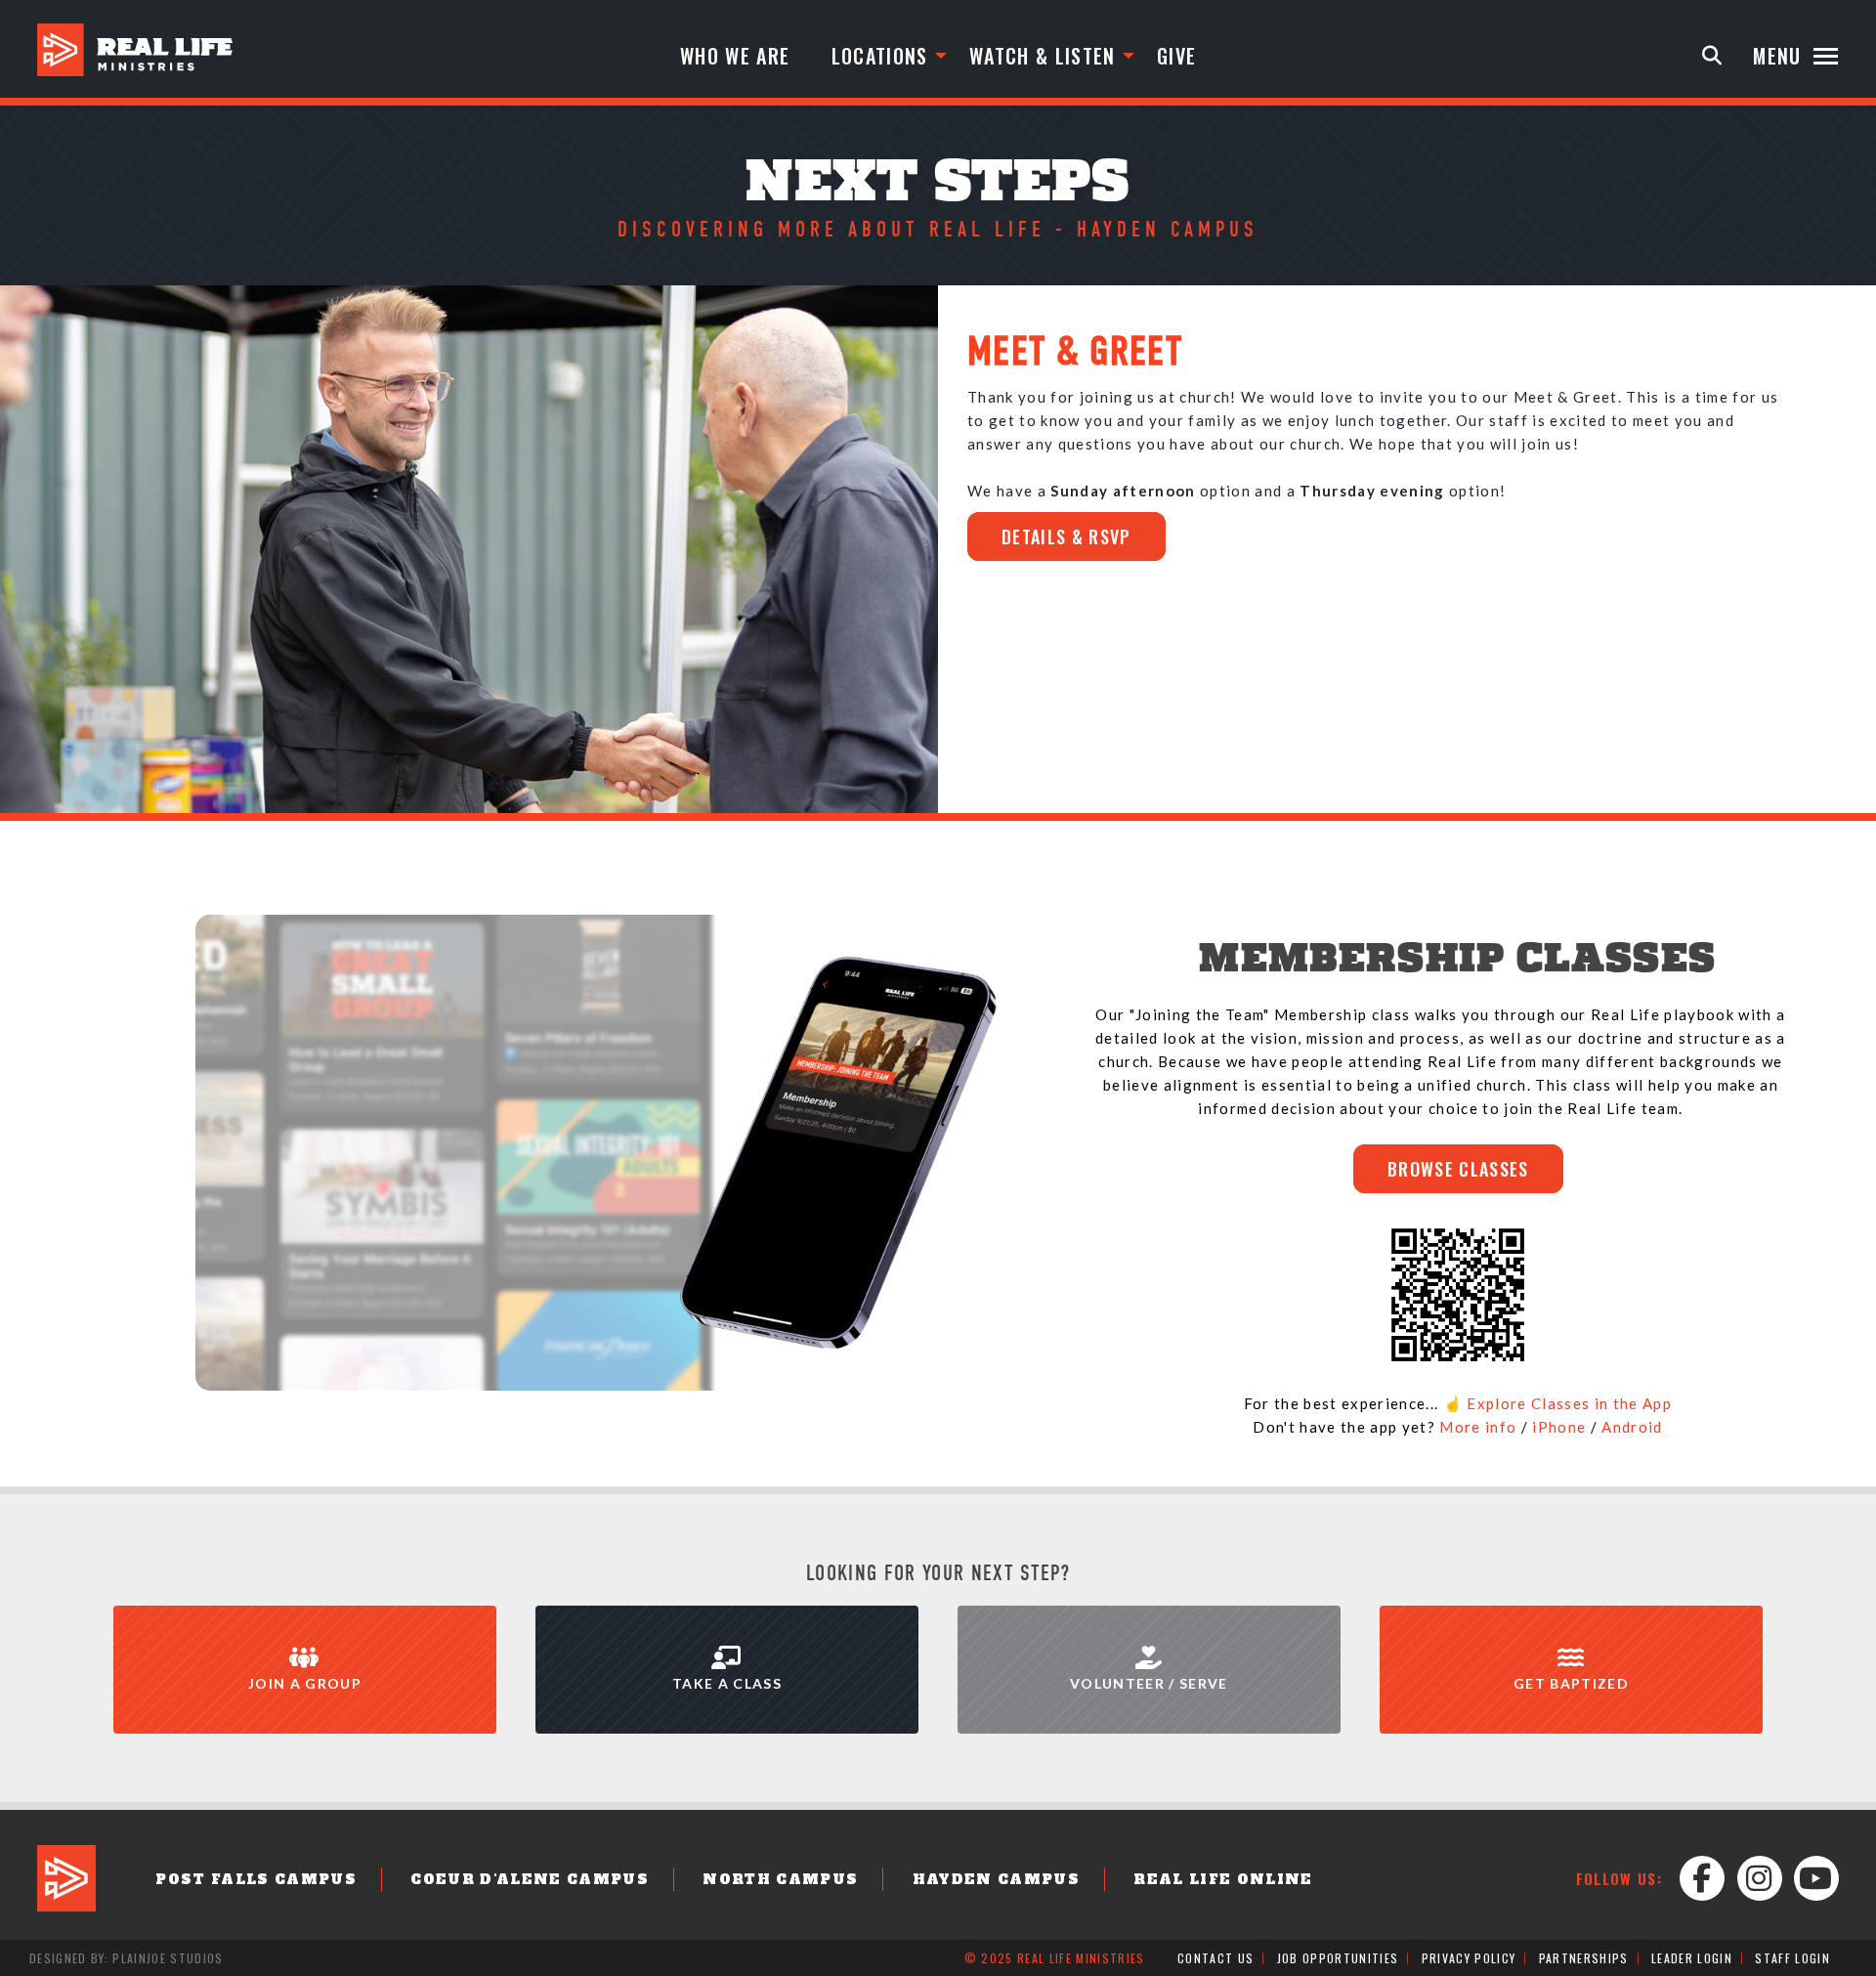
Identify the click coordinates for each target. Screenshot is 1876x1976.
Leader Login (1692, 1958)
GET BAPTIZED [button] (1571, 1683)
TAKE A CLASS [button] (727, 1683)
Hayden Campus (996, 1879)
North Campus (780, 1879)
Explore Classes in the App (1569, 1403)
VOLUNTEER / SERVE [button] (1149, 1683)
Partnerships (1584, 1958)
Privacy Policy (1469, 1958)
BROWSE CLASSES (1458, 1169)
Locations (880, 56)
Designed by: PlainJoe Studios (127, 1958)
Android (1632, 1427)
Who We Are (735, 56)
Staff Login (1792, 1958)
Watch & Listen (1043, 56)
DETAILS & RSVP (1066, 537)
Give (1176, 56)
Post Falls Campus (256, 1879)
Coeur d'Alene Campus (530, 1879)
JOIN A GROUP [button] (305, 1683)
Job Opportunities (1338, 1958)
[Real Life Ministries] (135, 50)
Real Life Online (1223, 1879)
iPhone (1559, 1427)
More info (1478, 1427)
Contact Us (1215, 1958)
